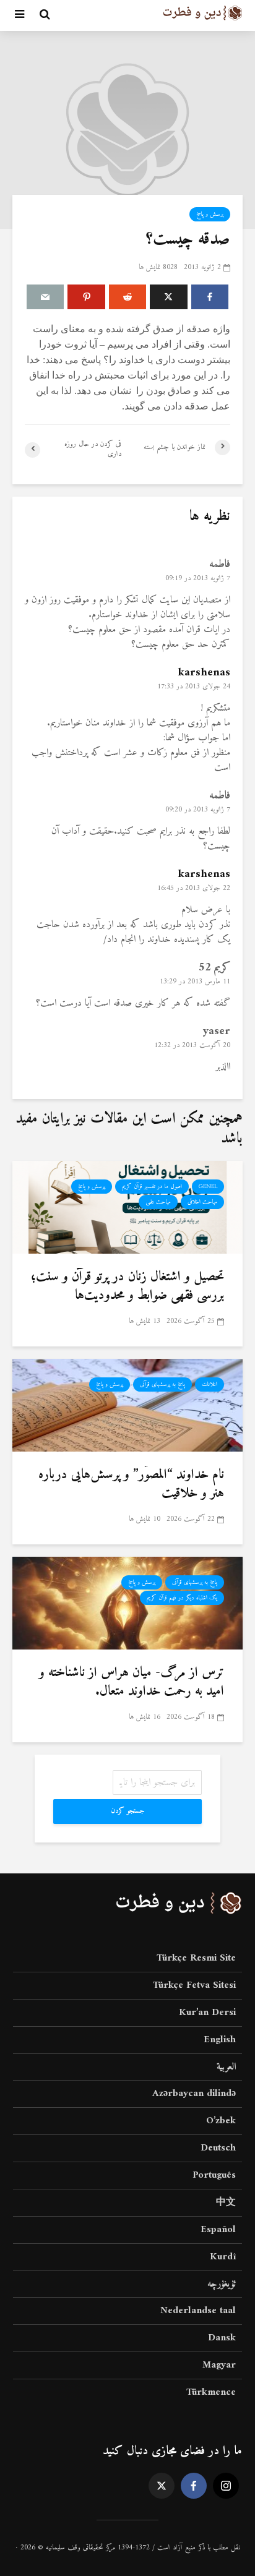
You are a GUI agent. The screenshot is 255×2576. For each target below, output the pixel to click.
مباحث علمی (158, 1202)
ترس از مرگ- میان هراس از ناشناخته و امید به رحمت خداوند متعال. (132, 1682)
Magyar (219, 2365)
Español (218, 2230)
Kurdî (223, 2257)
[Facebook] (194, 2486)
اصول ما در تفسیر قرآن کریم (152, 1187)
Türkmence (211, 2392)
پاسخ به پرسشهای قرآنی (162, 1384)
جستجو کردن (128, 1811)
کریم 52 (214, 968)
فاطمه (220, 564)
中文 (226, 2202)
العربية (226, 2067)
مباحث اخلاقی (202, 1202)
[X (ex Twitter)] (162, 2486)
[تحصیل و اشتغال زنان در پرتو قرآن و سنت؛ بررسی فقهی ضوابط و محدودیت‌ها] (127, 1207)
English (220, 2040)
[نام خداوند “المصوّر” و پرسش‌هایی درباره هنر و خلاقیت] (127, 1405)
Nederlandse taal (198, 2311)
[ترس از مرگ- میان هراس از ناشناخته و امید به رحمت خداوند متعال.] (127, 1603)
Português (214, 2175)
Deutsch (218, 2148)
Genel (208, 1187)
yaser (217, 1031)
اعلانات (210, 1384)
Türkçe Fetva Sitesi (194, 1985)
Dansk (222, 2338)
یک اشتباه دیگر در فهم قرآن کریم (182, 1598)
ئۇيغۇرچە (222, 2284)
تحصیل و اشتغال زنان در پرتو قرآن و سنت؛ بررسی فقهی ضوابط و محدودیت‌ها (127, 1286)
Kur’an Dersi (207, 2013)
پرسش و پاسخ (210, 214)
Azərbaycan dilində (194, 2094)
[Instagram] (226, 2486)
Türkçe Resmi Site (196, 1959)
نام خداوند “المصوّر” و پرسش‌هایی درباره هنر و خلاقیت (131, 1484)
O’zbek (221, 2121)
